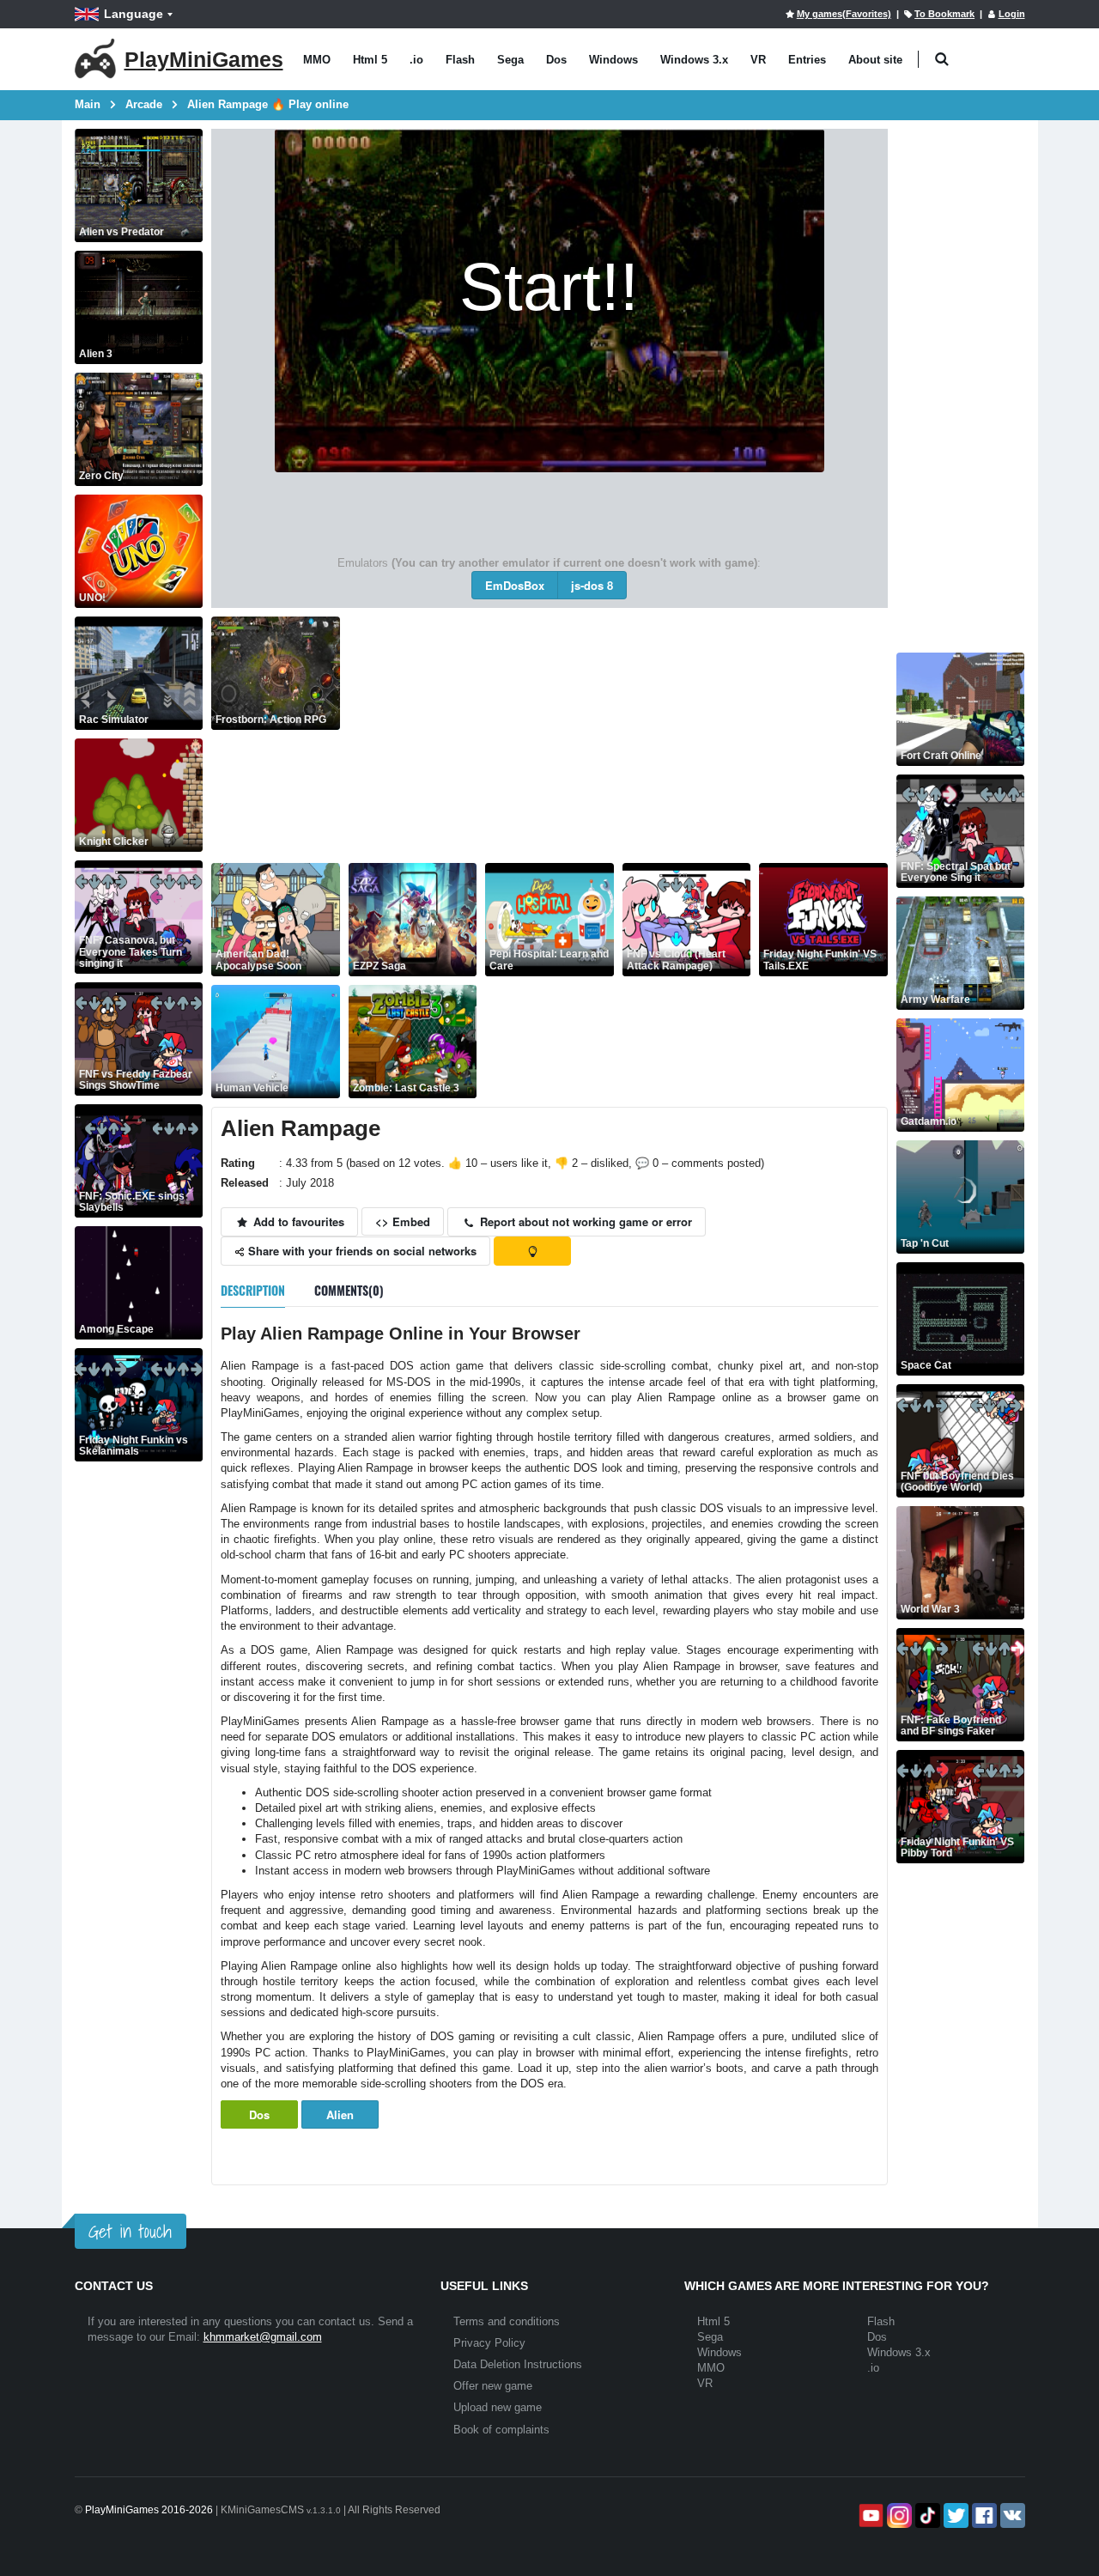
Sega (510, 60)
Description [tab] (253, 1290)
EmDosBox (515, 585)
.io (416, 60)
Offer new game (493, 2386)
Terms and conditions (507, 2321)
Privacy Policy (489, 2343)
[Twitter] (954, 2515)
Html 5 (370, 60)
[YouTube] (869, 2515)
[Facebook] (983, 2515)
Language (134, 14)
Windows (613, 60)
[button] (942, 60)
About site (875, 60)
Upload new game (498, 2407)
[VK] (1011, 2515)
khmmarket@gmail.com (263, 2337)
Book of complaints (501, 2430)
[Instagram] (898, 2515)
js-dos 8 (592, 585)
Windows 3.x (694, 60)
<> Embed (403, 1221)
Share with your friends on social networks (361, 1251)
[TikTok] (926, 2515)
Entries (807, 60)
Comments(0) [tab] (349, 1290)
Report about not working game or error (584, 1221)
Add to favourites (297, 1221)
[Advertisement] (618, 737)
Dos (556, 60)
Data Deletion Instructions (518, 2364)
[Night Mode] (532, 1251)
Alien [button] (340, 2114)
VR (758, 60)
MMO (317, 60)
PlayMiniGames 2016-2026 (149, 2510)
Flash (460, 60)
